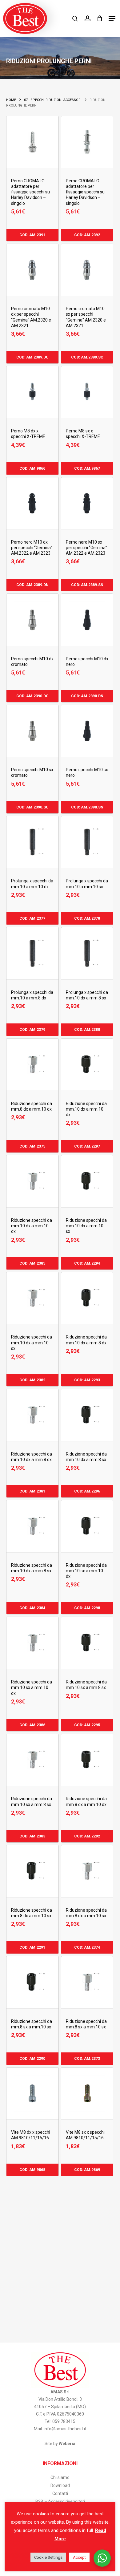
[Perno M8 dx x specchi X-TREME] (32, 392)
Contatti (60, 2493)
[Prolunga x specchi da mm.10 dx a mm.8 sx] (87, 953)
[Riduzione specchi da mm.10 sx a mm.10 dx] (87, 1526)
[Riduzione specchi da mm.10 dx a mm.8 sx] (87, 1415)
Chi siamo (60, 2477)
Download (60, 2485)
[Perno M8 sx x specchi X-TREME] (87, 392)
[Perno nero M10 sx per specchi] (87, 503)
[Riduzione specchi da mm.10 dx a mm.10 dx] (87, 1065)
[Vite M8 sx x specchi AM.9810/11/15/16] (87, 2093)
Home (11, 100)
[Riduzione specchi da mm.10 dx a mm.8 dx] (87, 1298)
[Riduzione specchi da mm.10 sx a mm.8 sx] (87, 1643)
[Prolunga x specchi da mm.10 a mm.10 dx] (32, 842)
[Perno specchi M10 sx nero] (87, 731)
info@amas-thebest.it (65, 2429)
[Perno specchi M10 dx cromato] (32, 620)
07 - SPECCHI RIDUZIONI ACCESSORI (53, 100)
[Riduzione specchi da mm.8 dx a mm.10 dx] (32, 1065)
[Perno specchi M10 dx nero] (87, 620)
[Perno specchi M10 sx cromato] (32, 731)
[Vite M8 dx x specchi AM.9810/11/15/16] (32, 2093)
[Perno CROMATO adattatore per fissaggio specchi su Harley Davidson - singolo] (32, 142)
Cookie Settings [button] (48, 2557)
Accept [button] (79, 2557)
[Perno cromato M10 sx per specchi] (87, 270)
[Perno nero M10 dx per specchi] (32, 503)
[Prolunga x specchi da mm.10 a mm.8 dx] (32, 953)
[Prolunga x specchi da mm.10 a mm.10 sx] (87, 842)
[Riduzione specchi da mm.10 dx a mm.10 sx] (87, 1181)
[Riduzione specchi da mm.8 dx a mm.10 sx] (32, 1871)
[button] (112, 18)
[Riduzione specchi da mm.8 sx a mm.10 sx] (32, 1982)
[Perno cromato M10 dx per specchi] (32, 270)
